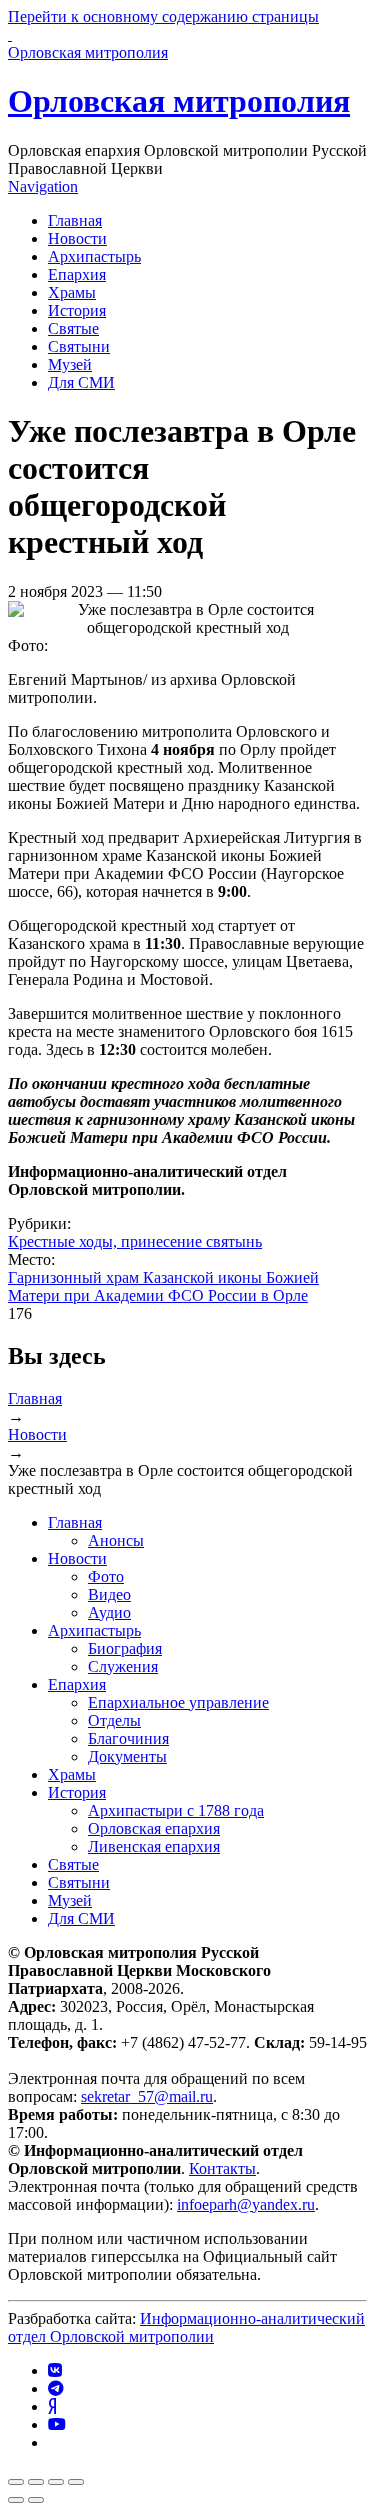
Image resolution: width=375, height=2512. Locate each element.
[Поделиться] (36, 2482)
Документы (127, 1756)
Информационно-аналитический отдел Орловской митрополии (186, 2327)
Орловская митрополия (179, 101)
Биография (125, 1648)
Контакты (222, 2168)
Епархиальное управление (178, 1702)
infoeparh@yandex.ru (246, 2204)
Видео (109, 1594)
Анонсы (116, 1540)
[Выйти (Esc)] (16, 2482)
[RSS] (54, 2442)
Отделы (114, 1720)
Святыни (79, 346)
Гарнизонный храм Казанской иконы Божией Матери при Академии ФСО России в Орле (163, 1286)
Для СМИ (81, 382)
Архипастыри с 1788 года (176, 1810)
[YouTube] (57, 2424)
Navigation (43, 186)
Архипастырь (94, 256)
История (77, 310)
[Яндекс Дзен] (52, 2406)
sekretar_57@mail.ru (147, 2096)
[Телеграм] (56, 2388)
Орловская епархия (154, 1828)
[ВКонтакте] (55, 2370)
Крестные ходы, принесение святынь (135, 1241)
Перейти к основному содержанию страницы (163, 16)
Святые (73, 328)
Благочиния (128, 1738)
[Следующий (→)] (36, 2500)
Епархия (77, 274)
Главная (75, 220)
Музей (70, 364)
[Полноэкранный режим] (56, 2482)
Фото (106, 1576)
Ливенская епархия (154, 1846)
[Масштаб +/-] (76, 2482)
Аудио (109, 1612)
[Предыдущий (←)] (16, 2500)
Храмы (72, 292)
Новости (77, 238)
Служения (123, 1666)
